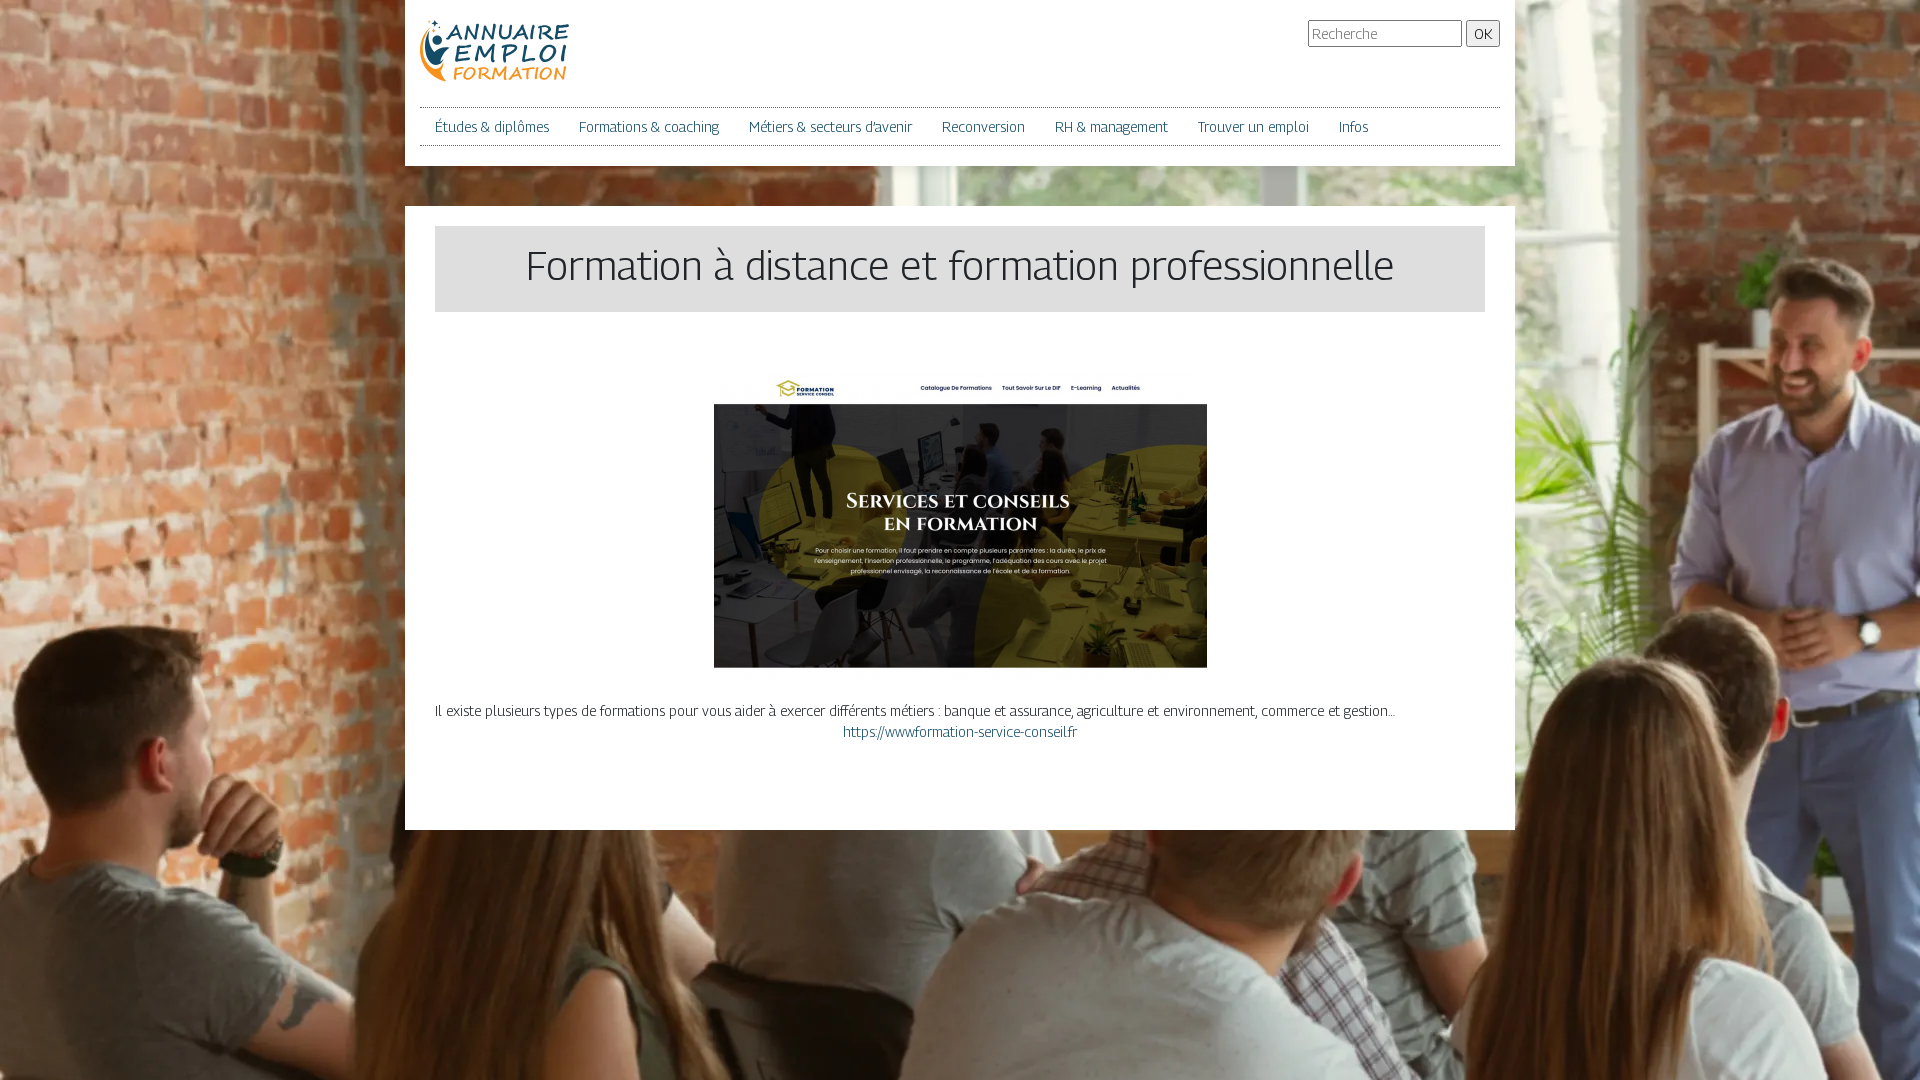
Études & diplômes (492, 126)
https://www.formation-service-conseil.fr (960, 731)
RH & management (1111, 126)
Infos (1353, 126)
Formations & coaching (649, 126)
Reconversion (983, 126)
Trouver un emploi (1253, 126)
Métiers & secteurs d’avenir (830, 126)
